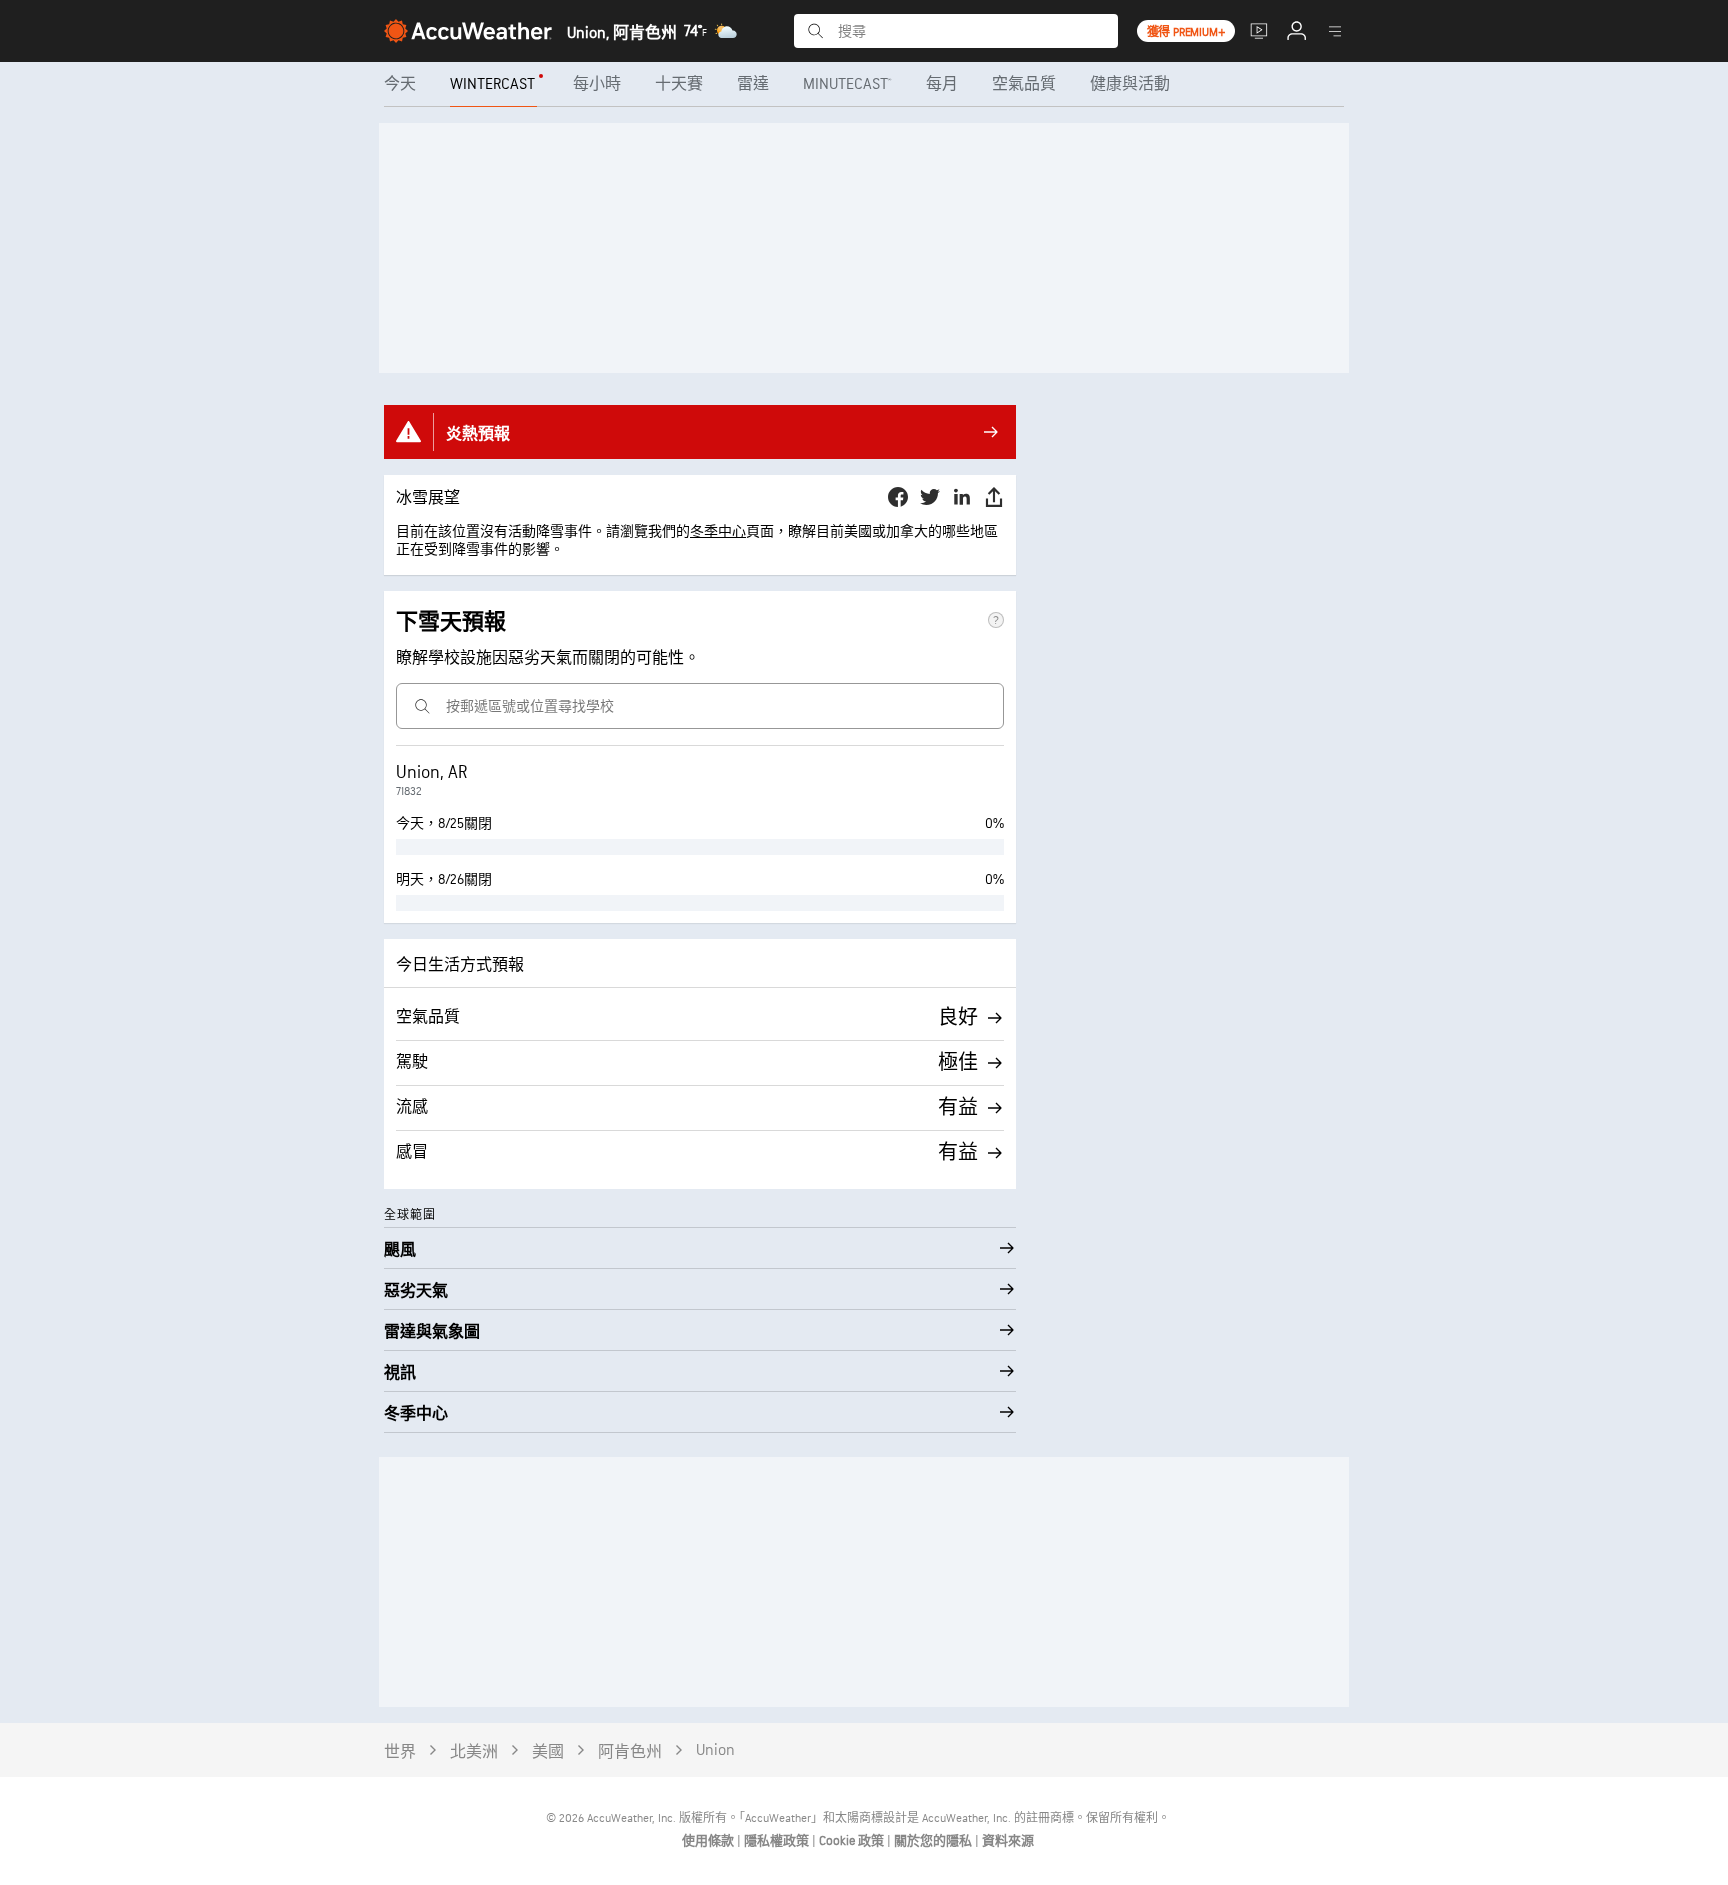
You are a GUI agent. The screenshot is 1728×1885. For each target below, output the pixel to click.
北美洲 (474, 1752)
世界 (400, 1752)
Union (715, 1750)
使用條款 (709, 1841)
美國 (548, 1752)
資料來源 (1008, 1841)
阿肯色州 (630, 1752)
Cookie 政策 (853, 1841)
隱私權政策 (778, 1841)
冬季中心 (718, 531)
